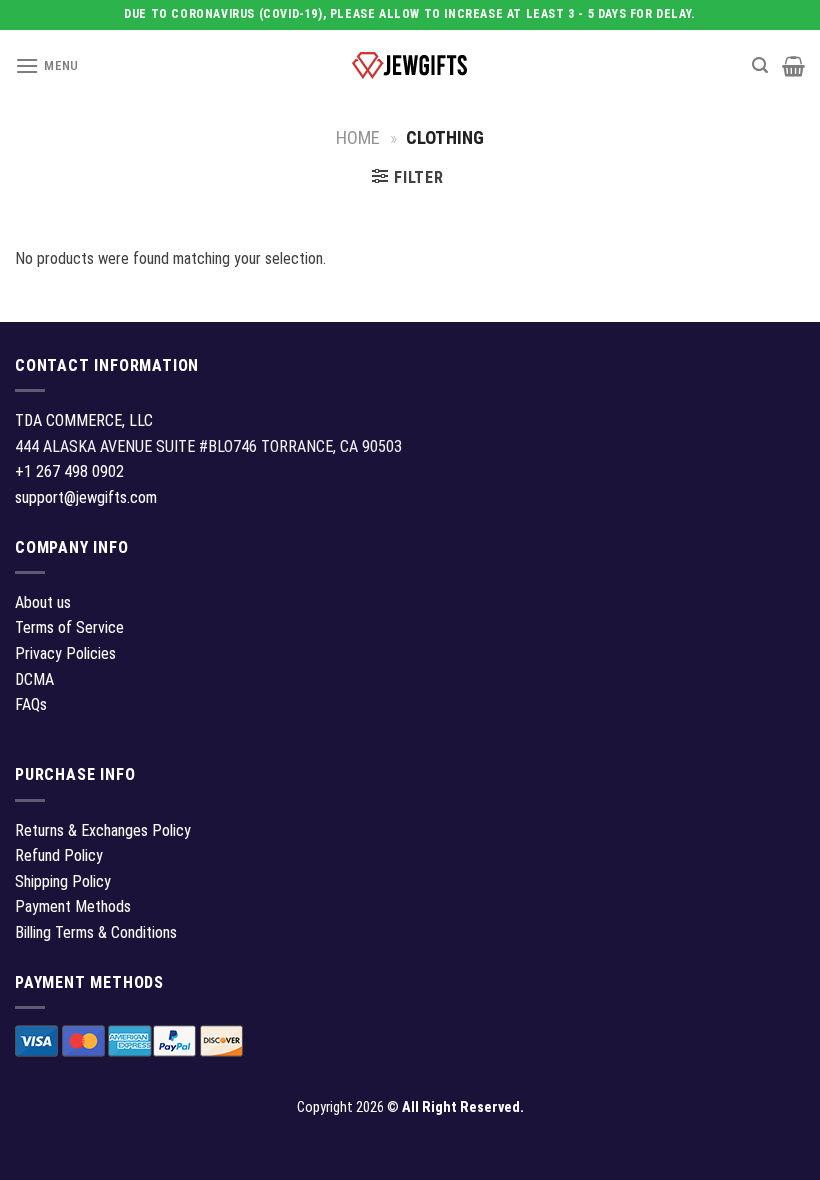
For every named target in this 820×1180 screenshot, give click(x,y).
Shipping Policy (63, 881)
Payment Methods (73, 906)
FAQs (31, 704)
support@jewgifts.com (86, 497)
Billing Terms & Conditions (96, 932)
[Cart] (793, 66)
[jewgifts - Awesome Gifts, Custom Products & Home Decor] (410, 66)
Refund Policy (59, 855)
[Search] (760, 65)
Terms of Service (69, 627)
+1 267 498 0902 (69, 471)
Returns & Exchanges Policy (103, 830)
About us (43, 602)
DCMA (34, 679)
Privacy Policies (65, 653)
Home (358, 137)
